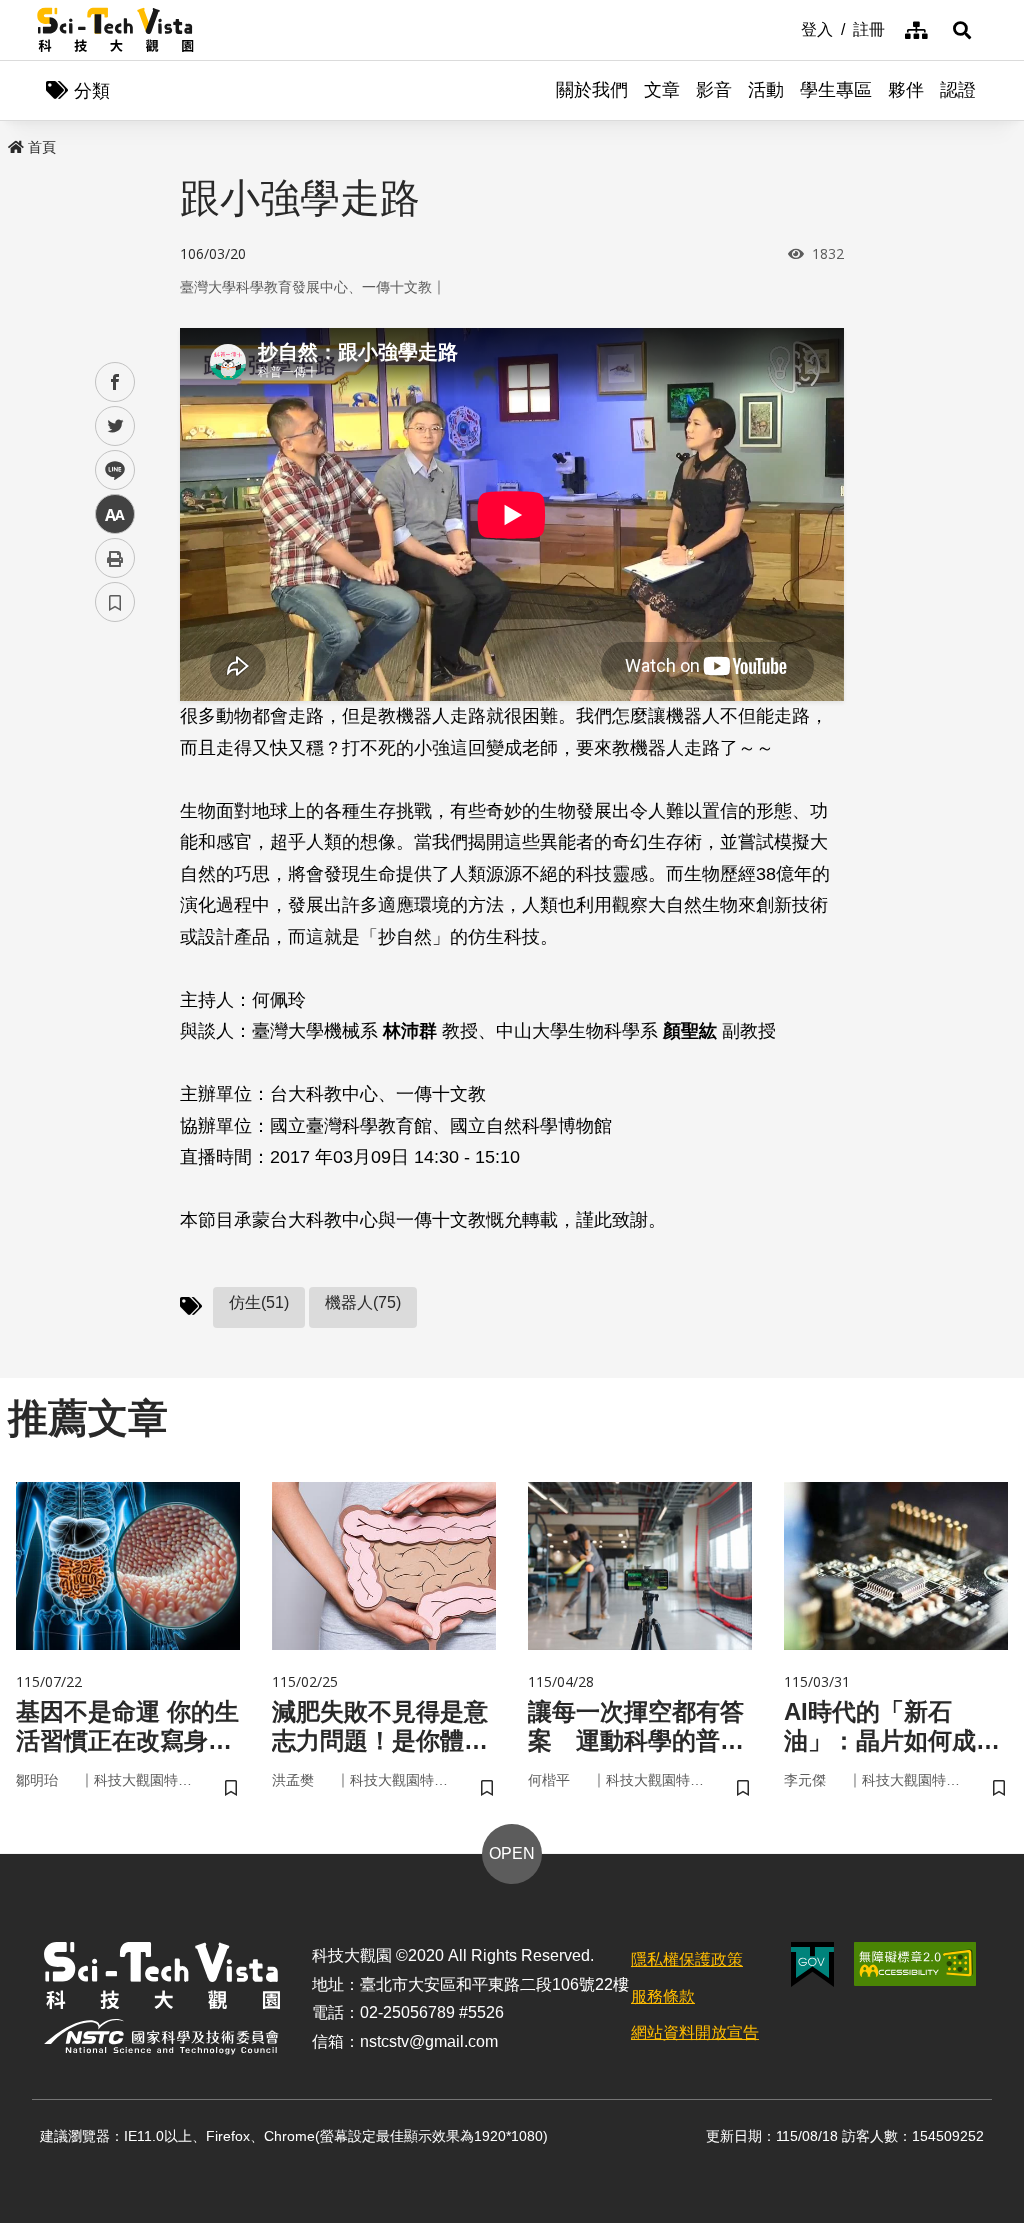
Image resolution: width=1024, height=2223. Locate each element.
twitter (115, 426)
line (109, 470)
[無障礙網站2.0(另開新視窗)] (915, 1964)
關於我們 (592, 90)
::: (787, 28)
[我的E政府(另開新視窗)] (812, 1964)
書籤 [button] (115, 602)
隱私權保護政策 (687, 1959)
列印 (115, 558)
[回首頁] (115, 30)
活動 (766, 90)
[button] (962, 30)
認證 (958, 90)
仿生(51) (259, 1302)
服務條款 (663, 1996)
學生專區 (836, 90)
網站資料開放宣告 (695, 2032)
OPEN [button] (512, 1853)
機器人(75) (363, 1302)
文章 (662, 90)
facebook (115, 382)
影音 (714, 90)
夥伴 (906, 90)
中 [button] (115, 514)
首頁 (42, 147)
